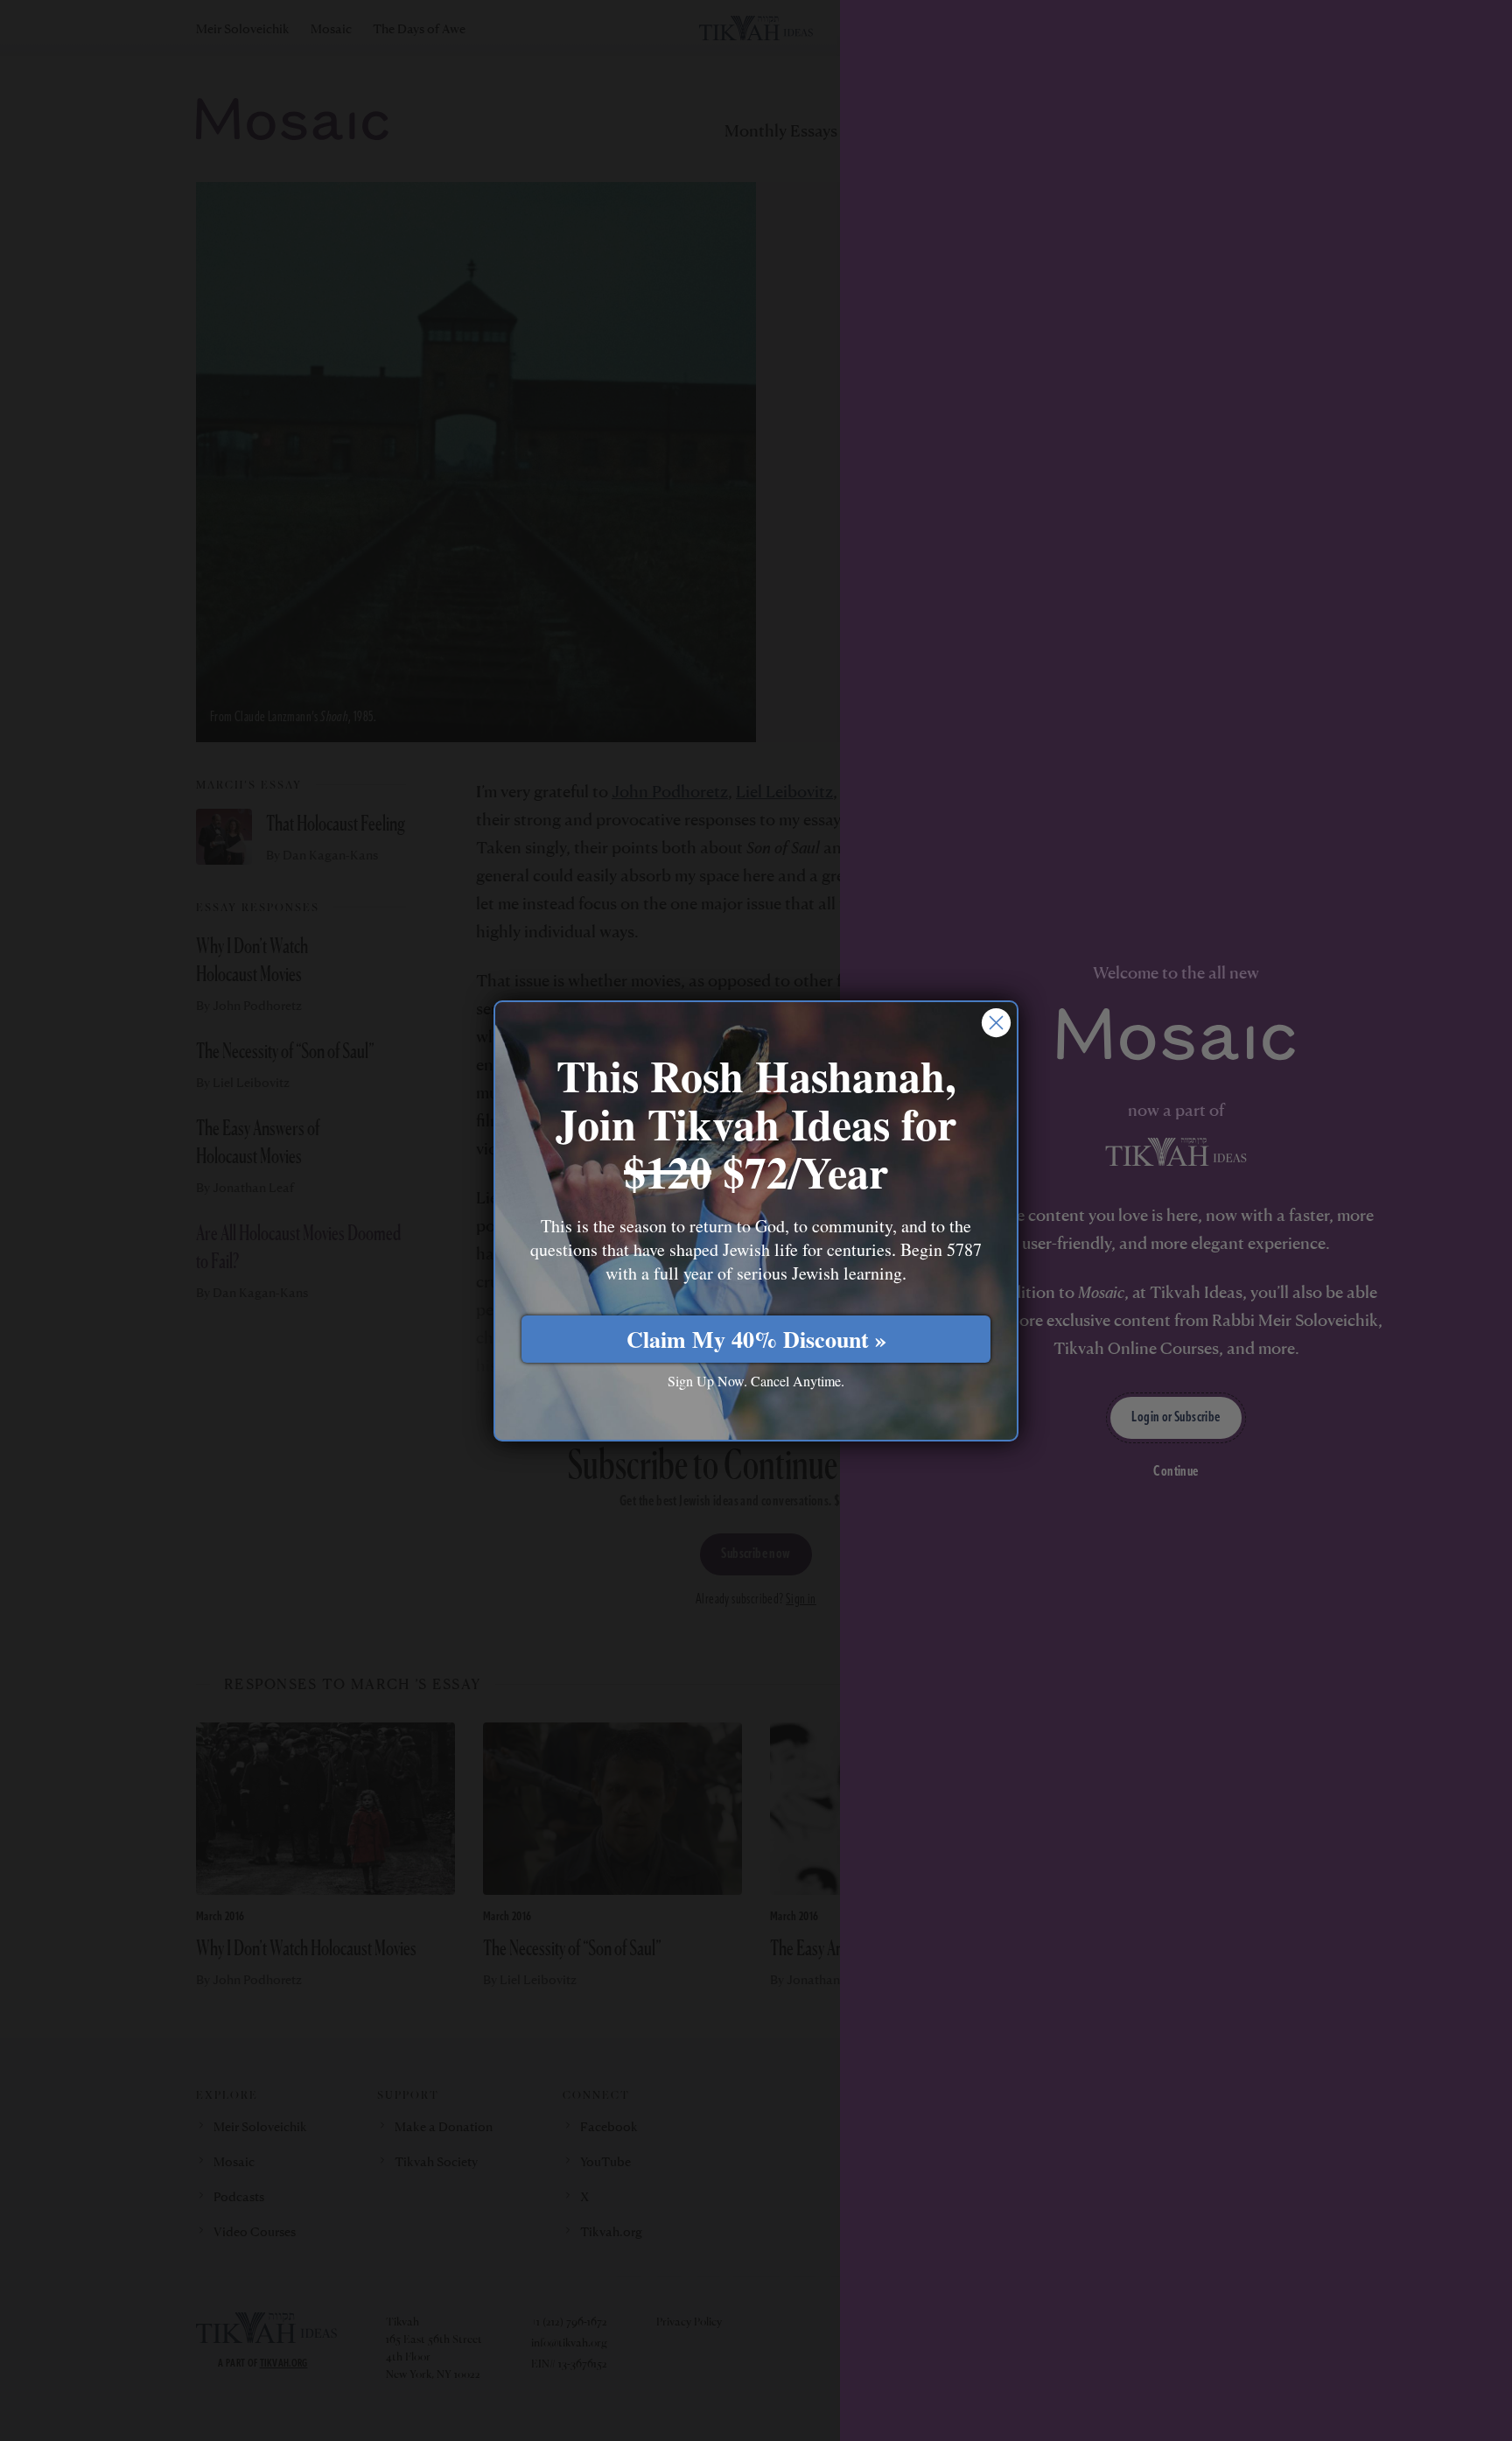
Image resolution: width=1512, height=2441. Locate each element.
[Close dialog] (996, 1023)
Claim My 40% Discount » (756, 1339)
